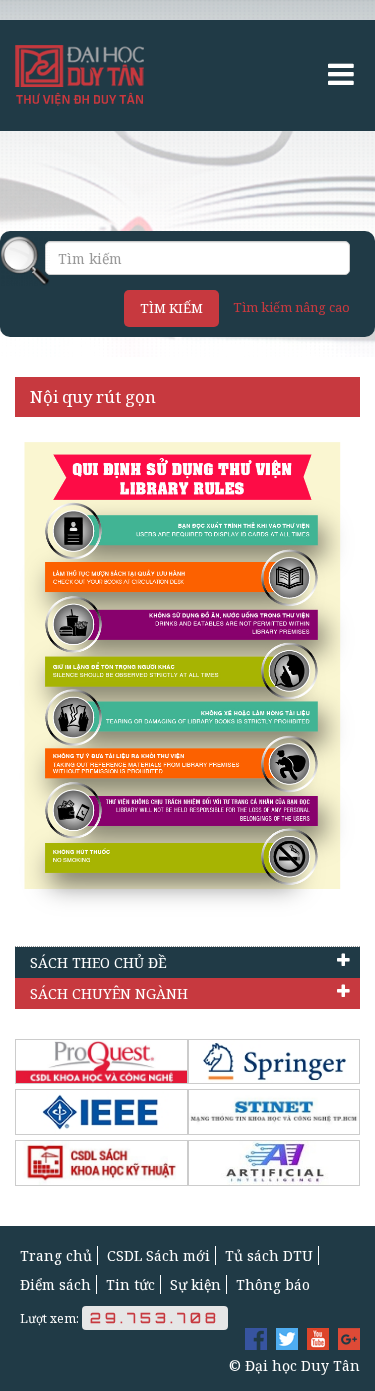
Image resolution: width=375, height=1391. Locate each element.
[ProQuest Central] (101, 1062)
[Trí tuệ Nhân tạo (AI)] (274, 1163)
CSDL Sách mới (158, 1255)
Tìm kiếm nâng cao (291, 307)
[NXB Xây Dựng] (101, 1163)
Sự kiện (195, 1284)
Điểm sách (55, 1284)
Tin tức (130, 1284)
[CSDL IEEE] (101, 1112)
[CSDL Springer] (274, 1062)
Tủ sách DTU (269, 1255)
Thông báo (273, 1284)
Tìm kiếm (171, 308)
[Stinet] (274, 1112)
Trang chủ (56, 1255)
